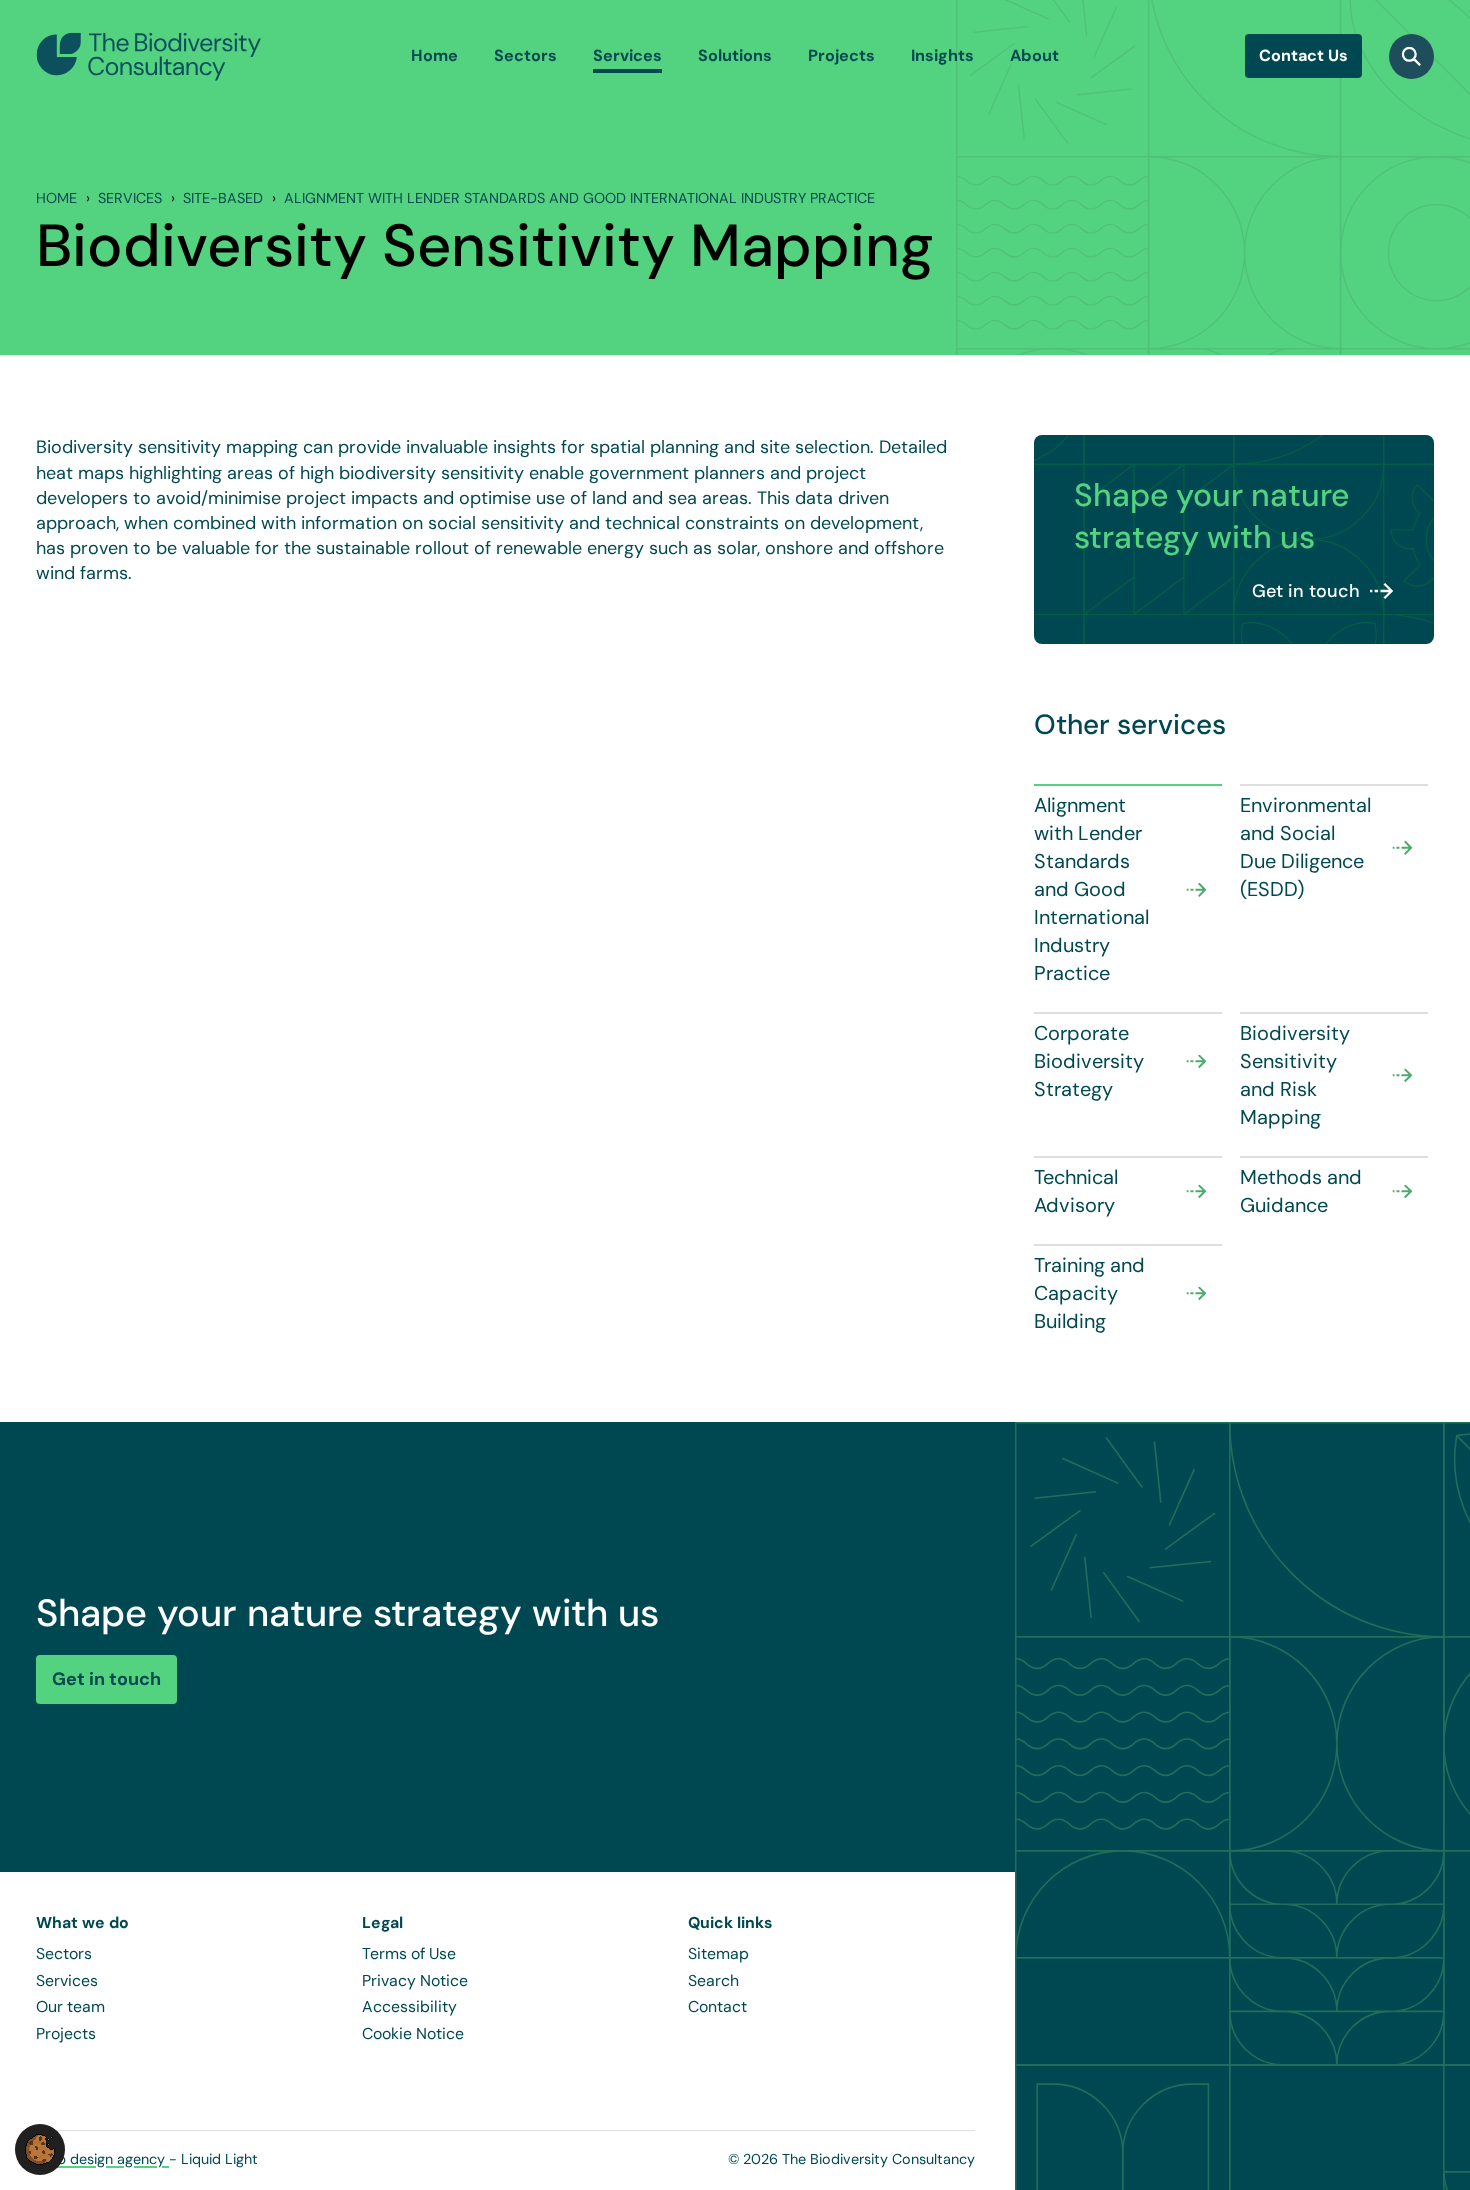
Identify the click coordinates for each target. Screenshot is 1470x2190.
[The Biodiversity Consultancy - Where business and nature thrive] (149, 56)
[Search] (1411, 56)
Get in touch (1306, 591)
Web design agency (102, 2159)
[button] (40, 2148)
